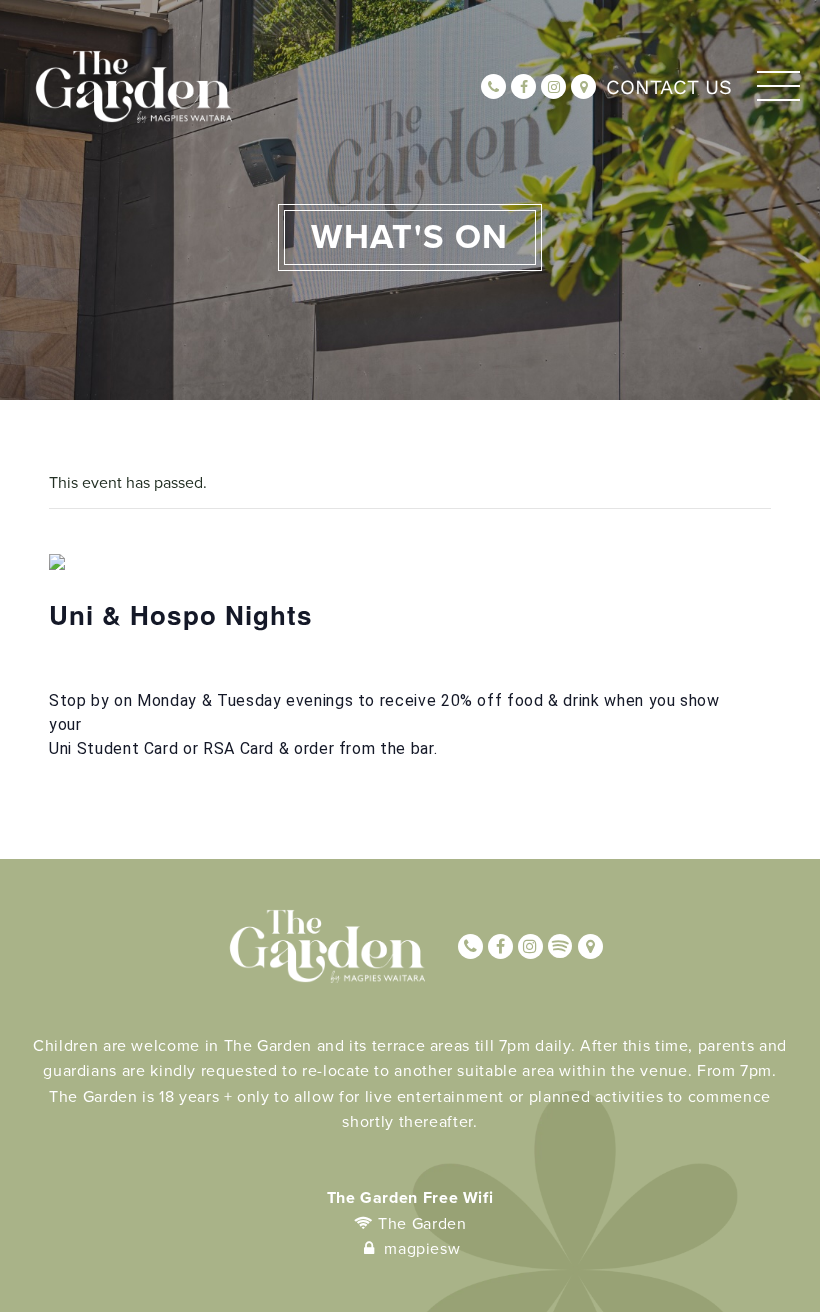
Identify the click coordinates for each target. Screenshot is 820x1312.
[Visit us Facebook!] (523, 86)
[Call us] (493, 86)
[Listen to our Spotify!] (560, 946)
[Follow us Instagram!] (553, 86)
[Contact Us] (583, 86)
